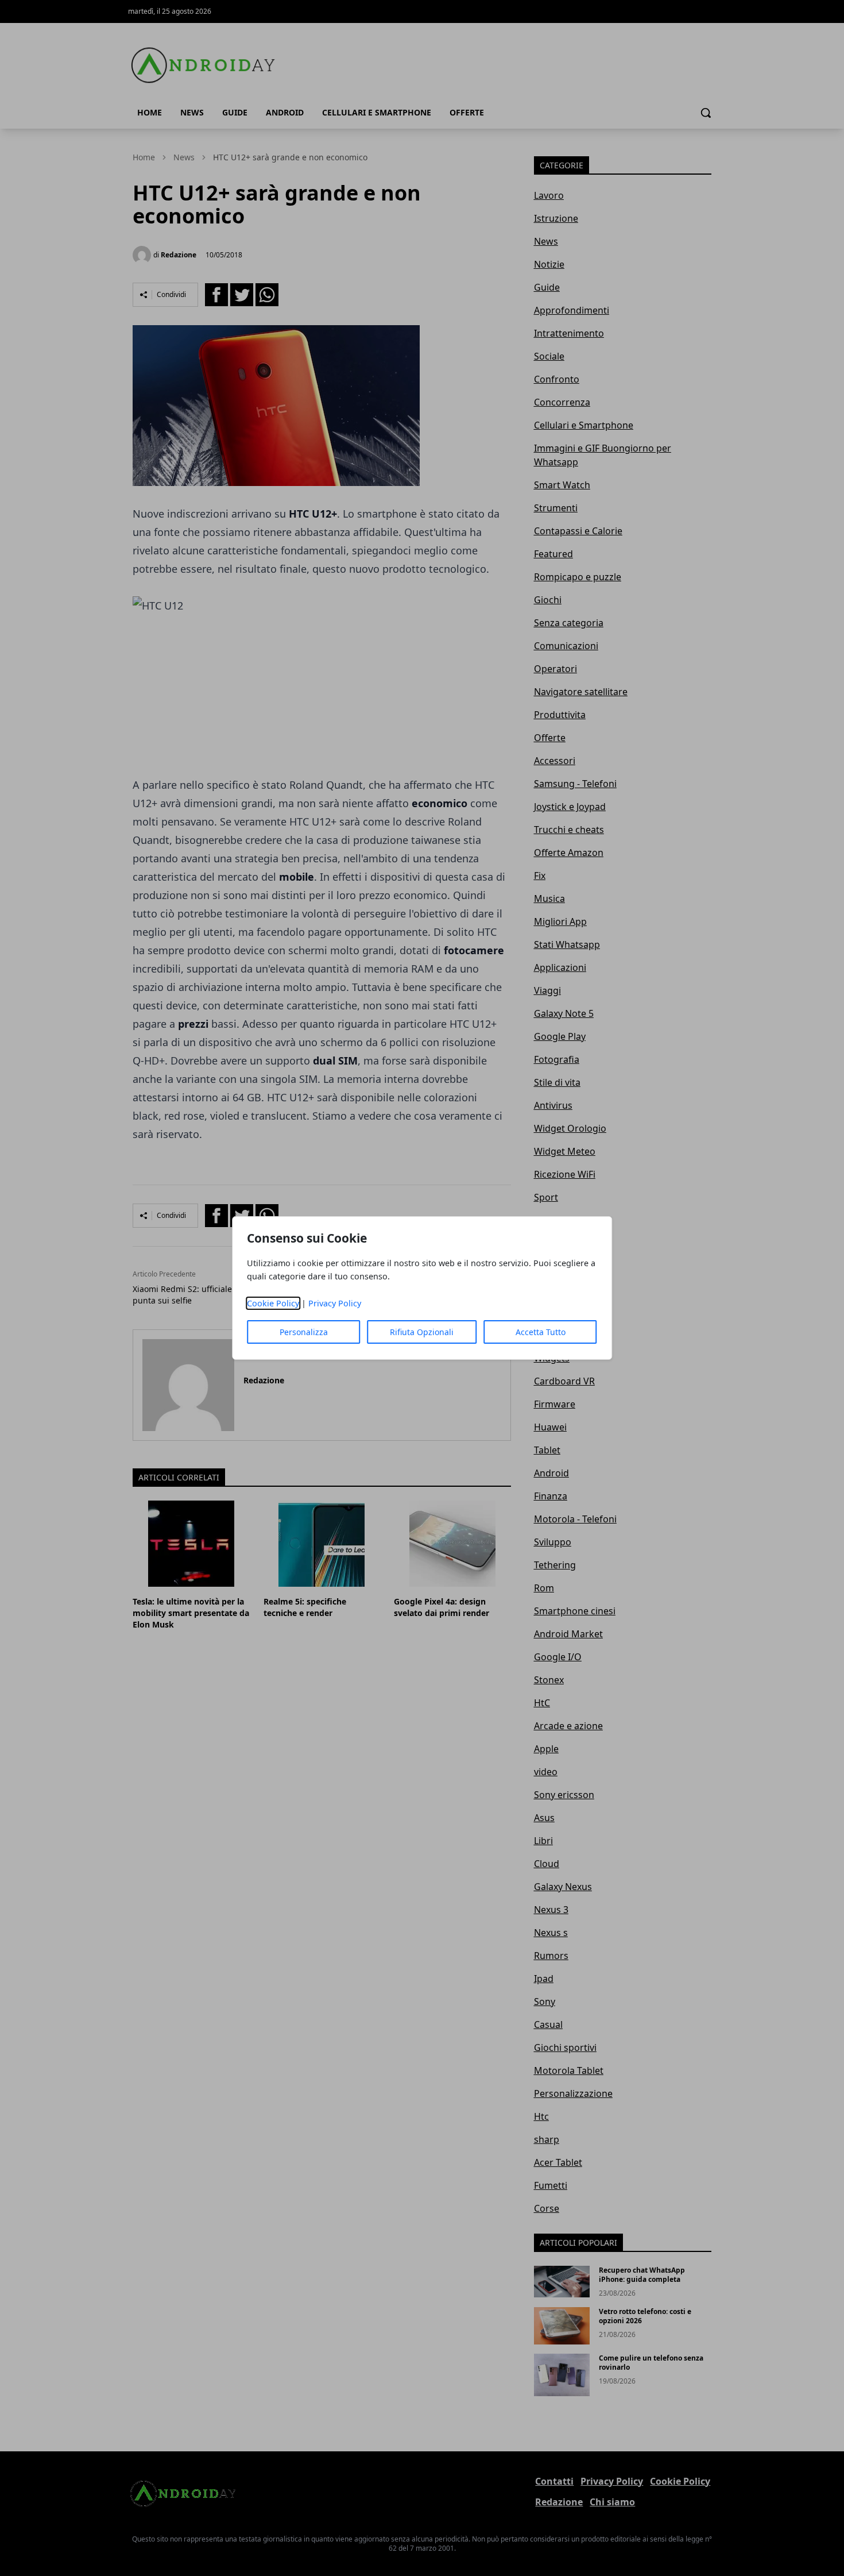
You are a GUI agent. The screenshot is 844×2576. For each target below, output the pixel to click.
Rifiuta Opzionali (422, 1332)
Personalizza (304, 1332)
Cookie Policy (273, 1303)
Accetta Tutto (541, 1332)
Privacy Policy (335, 1303)
